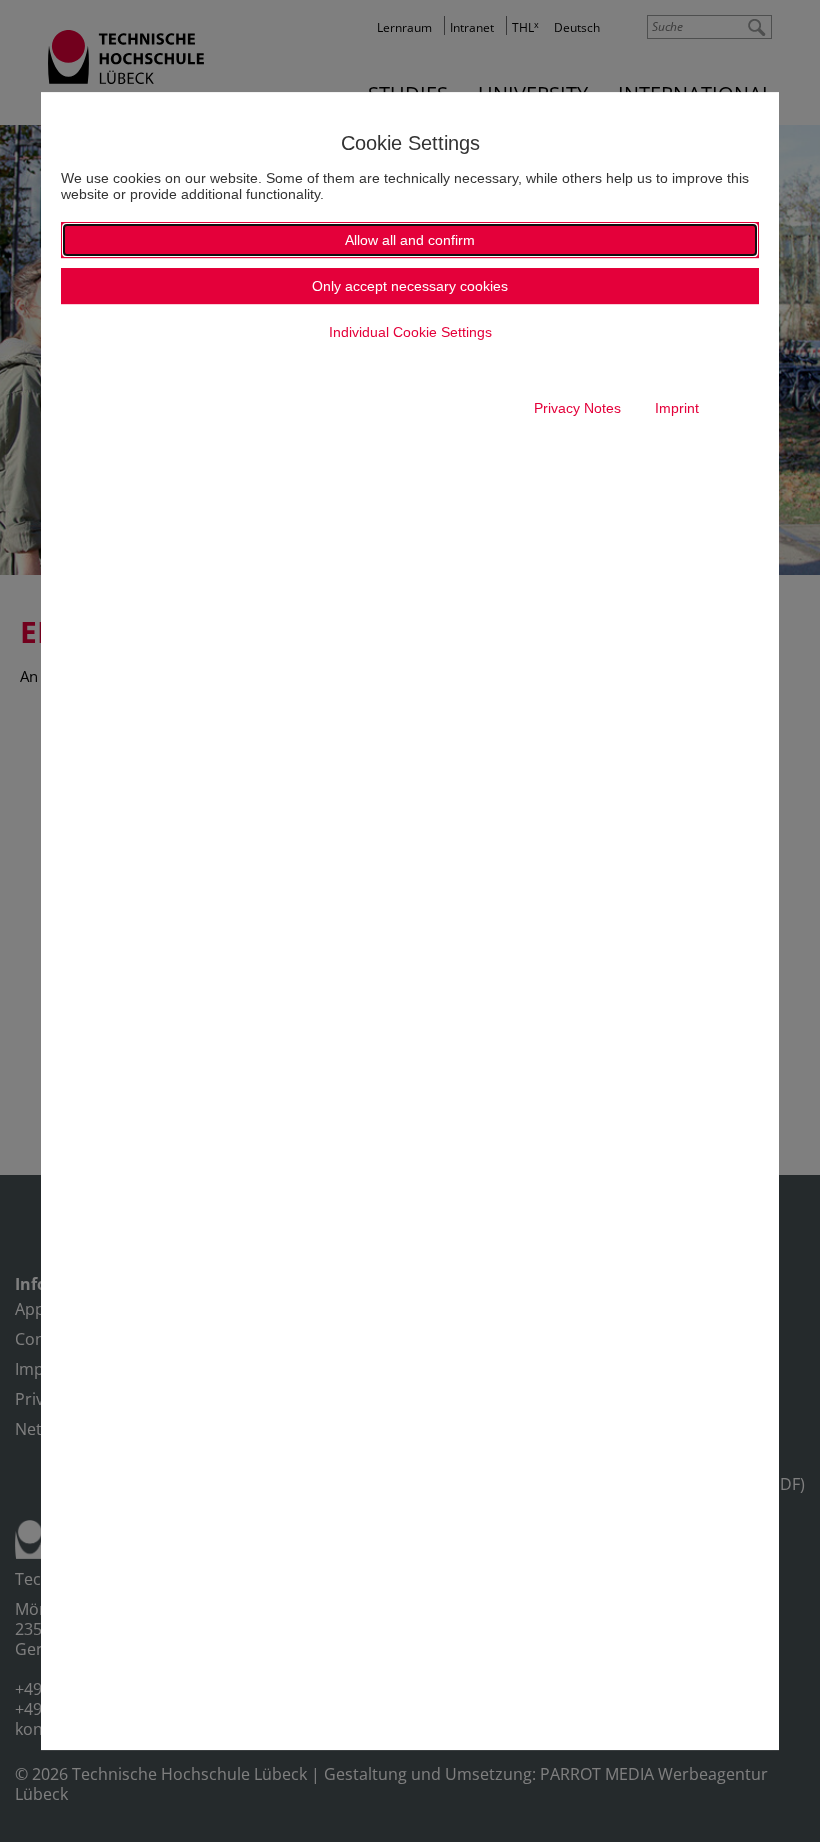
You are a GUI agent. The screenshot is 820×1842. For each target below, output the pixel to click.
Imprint (677, 408)
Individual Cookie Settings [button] (410, 332)
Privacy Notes (577, 408)
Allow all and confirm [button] (410, 240)
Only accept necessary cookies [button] (410, 286)
